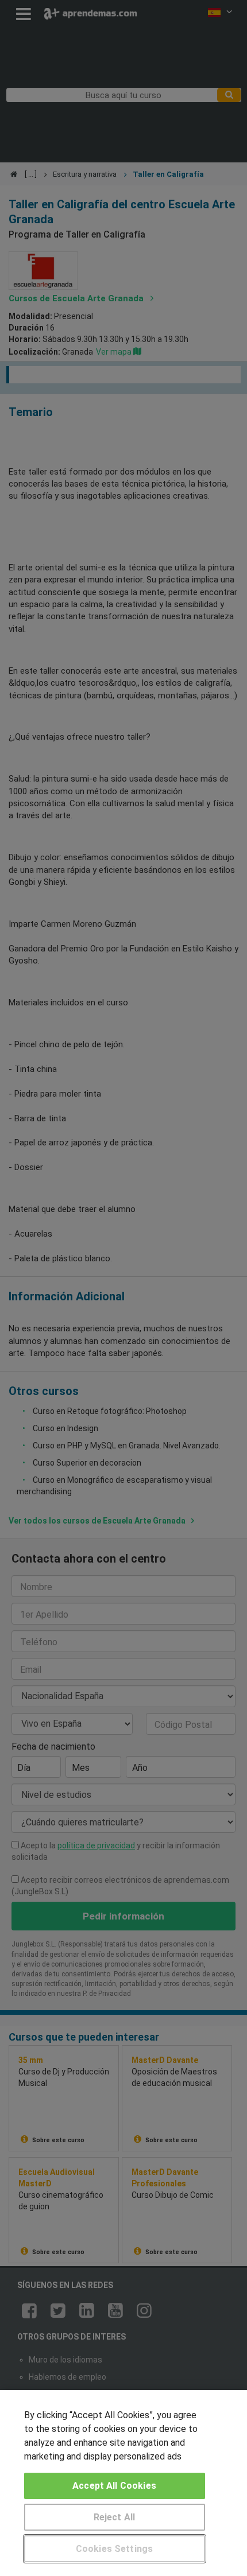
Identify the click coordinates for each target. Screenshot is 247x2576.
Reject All (115, 2517)
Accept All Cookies (114, 2486)
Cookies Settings (115, 2549)
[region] (123, 2483)
